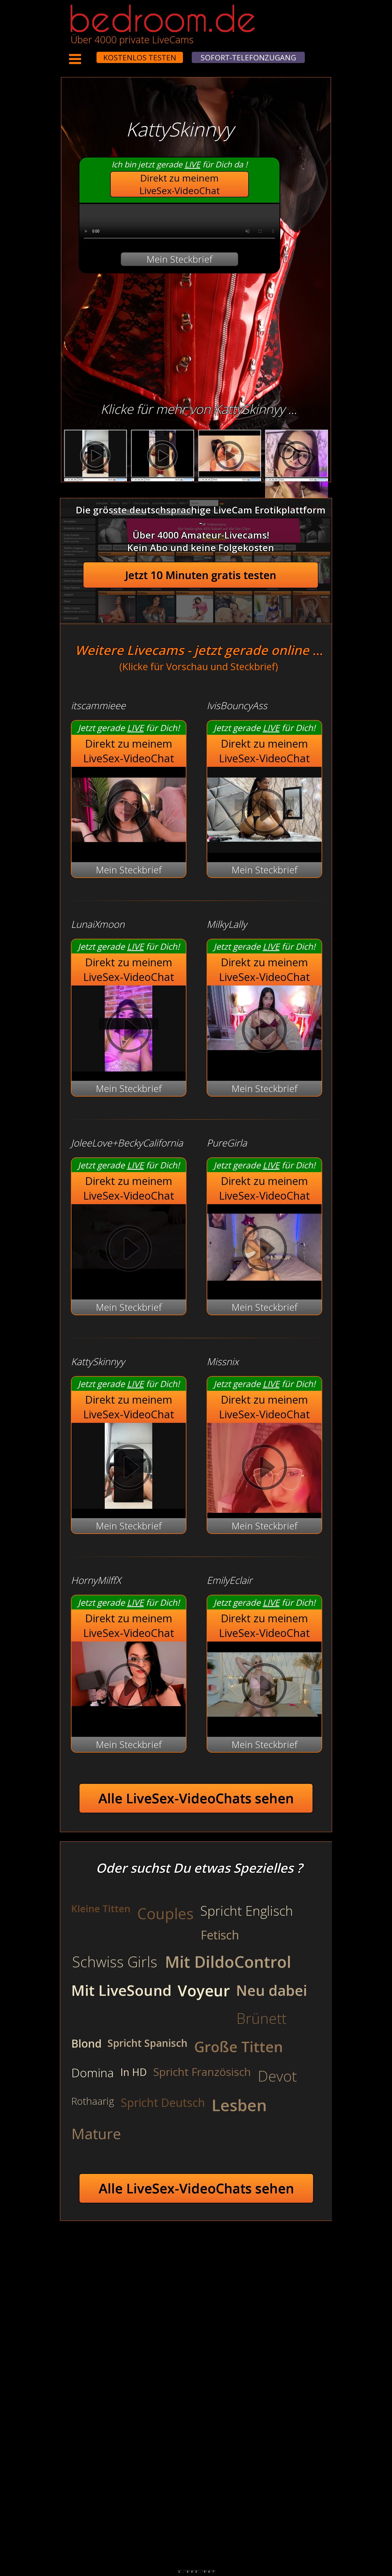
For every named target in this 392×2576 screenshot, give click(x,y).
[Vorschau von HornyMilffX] (129, 1687)
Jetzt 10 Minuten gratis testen (201, 575)
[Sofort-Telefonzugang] (92, 54)
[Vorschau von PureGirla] (264, 1287)
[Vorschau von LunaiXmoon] (129, 1068)
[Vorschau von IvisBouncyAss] (264, 849)
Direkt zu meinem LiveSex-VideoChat (180, 184)
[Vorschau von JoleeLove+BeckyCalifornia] (129, 1250)
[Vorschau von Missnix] (264, 1469)
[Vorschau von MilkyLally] (264, 1031)
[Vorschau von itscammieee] (129, 849)
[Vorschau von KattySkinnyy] (129, 1505)
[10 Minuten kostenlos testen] (86, 54)
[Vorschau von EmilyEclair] (264, 1724)
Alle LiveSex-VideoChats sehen (196, 1798)
